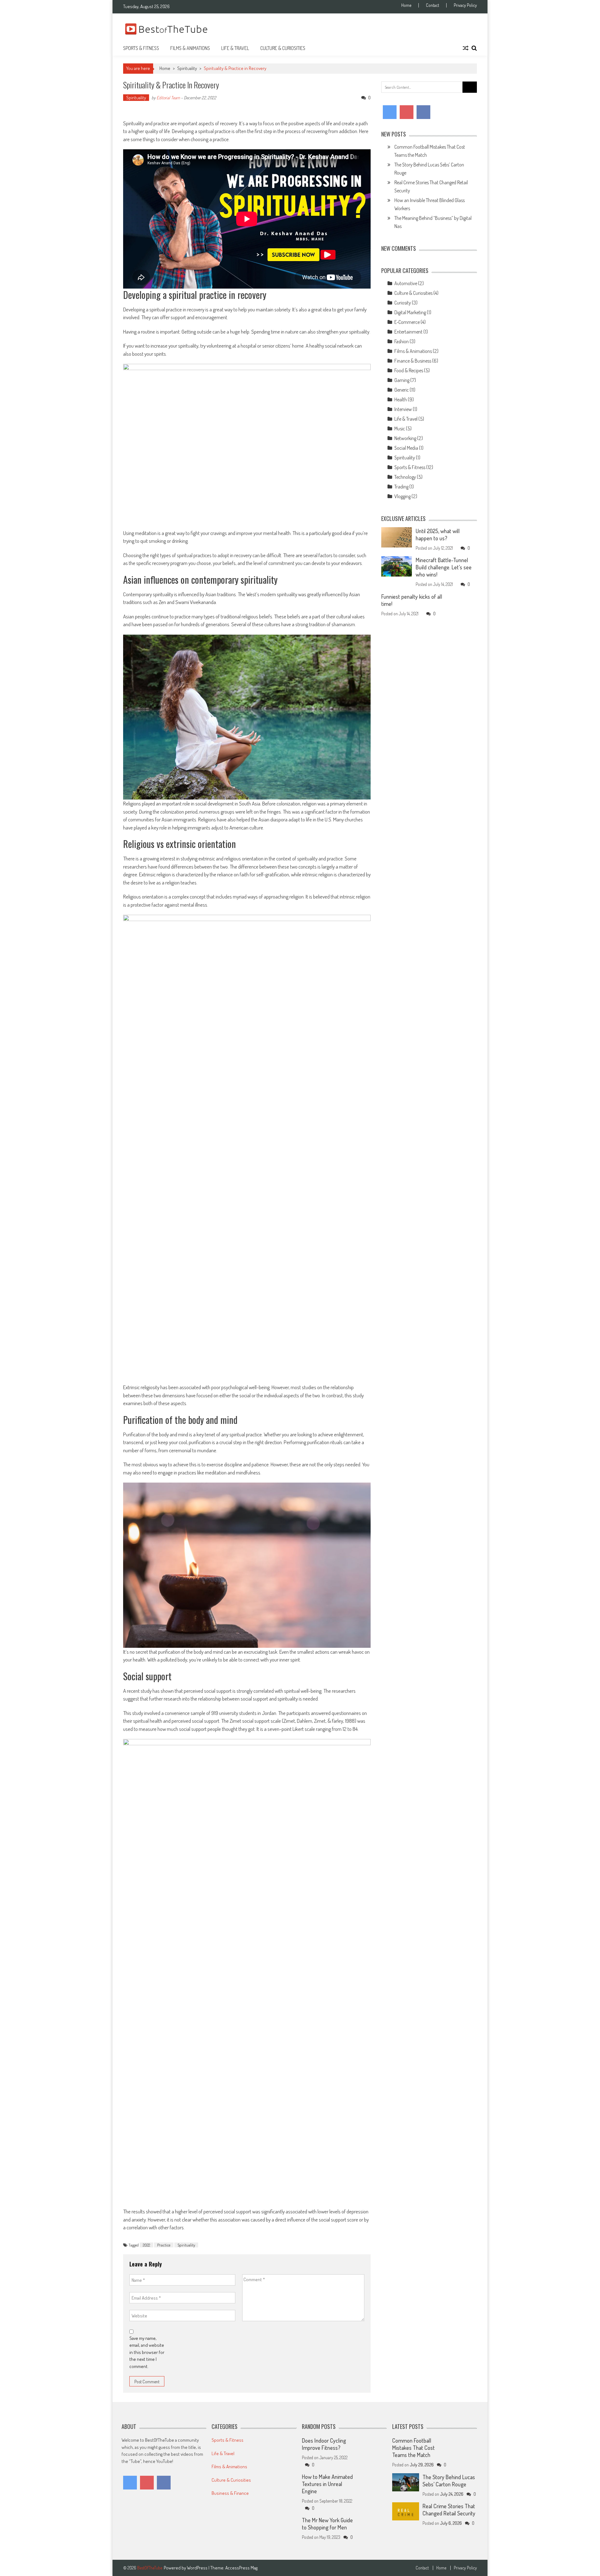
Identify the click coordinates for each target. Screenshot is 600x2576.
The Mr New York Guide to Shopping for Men (327, 2524)
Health (401, 399)
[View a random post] (466, 48)
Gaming (402, 380)
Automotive (406, 283)
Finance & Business (413, 361)
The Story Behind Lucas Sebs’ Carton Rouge (449, 2481)
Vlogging (402, 496)
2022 (146, 2245)
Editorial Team (168, 98)
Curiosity (403, 303)
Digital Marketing (410, 312)
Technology (405, 477)
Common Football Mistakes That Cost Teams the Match (413, 2448)
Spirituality (187, 68)
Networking (405, 438)
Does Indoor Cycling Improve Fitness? (324, 2444)
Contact (432, 5)
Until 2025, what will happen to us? (438, 535)
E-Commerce (407, 322)
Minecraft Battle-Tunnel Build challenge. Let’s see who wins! (444, 567)
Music (400, 429)
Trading (401, 487)
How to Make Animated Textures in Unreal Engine (327, 2484)
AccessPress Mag (241, 2568)
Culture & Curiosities (283, 48)
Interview (403, 409)
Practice (164, 2245)
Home (406, 5)
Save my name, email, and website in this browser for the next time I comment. (147, 2352)
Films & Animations (190, 48)
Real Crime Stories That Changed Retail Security (449, 2510)
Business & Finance (230, 2493)
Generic (402, 390)
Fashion (402, 341)
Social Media (406, 448)
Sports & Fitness (141, 48)
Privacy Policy (465, 5)
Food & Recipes (409, 370)
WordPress (198, 2568)
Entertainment (408, 332)
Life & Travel (235, 48)
